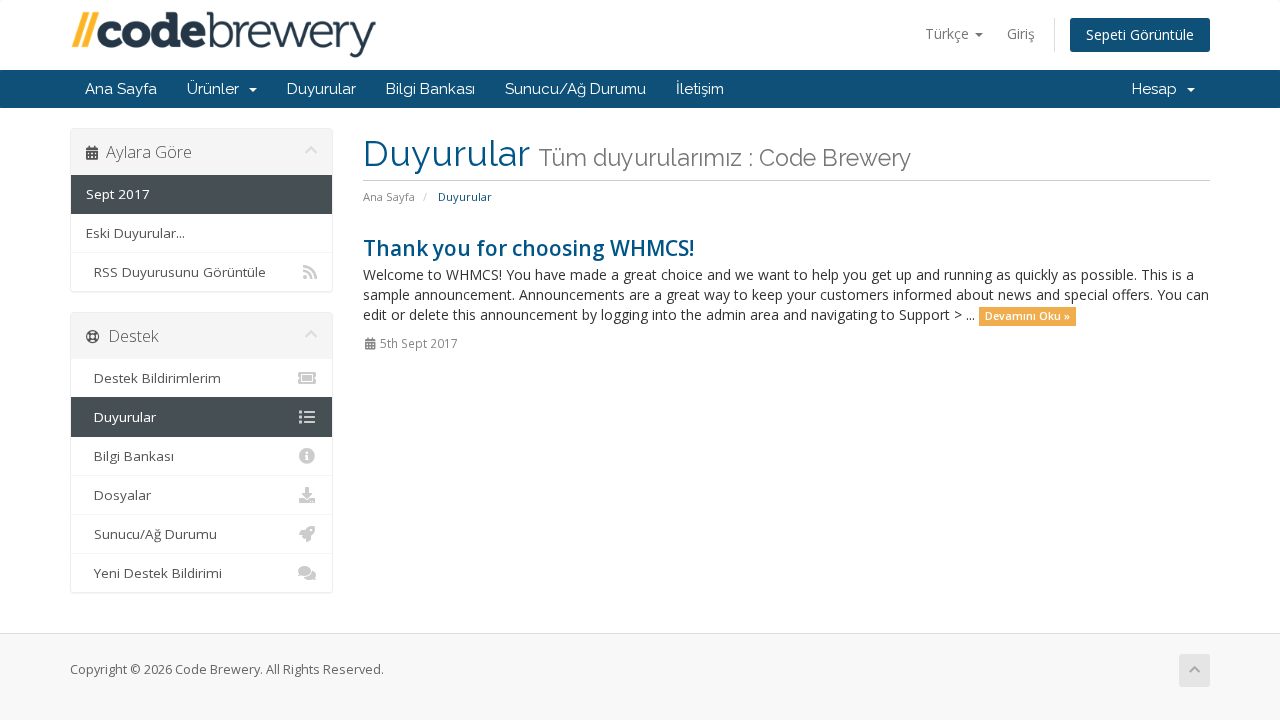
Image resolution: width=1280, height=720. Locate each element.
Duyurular (321, 89)
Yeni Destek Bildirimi (154, 573)
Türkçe (949, 33)
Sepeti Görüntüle (1140, 34)
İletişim (700, 89)
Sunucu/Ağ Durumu (575, 89)
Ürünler (217, 89)
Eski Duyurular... (135, 233)
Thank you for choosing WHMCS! (528, 248)
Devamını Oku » (1027, 316)
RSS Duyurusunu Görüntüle (176, 272)
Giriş (1021, 33)
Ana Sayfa (121, 89)
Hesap (1158, 89)
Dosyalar (118, 495)
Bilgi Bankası (430, 89)
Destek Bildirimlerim (153, 378)
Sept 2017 (118, 194)
